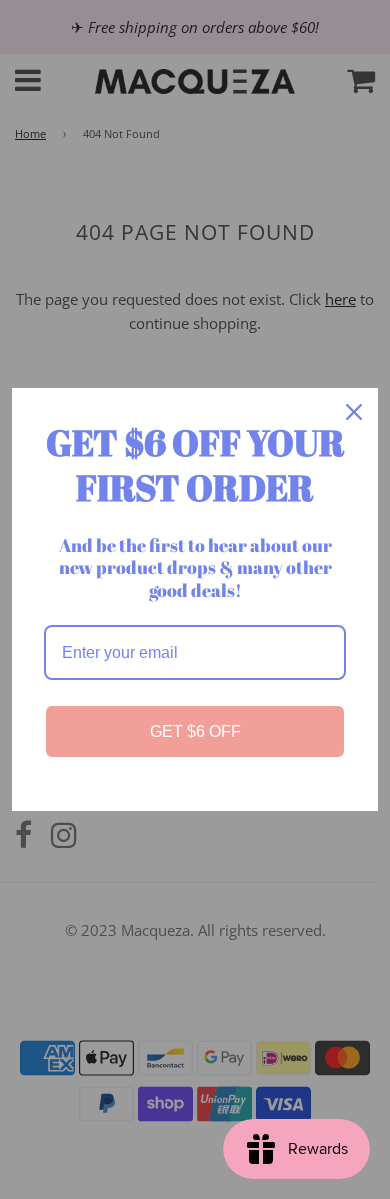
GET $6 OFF (195, 731)
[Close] (354, 412)
